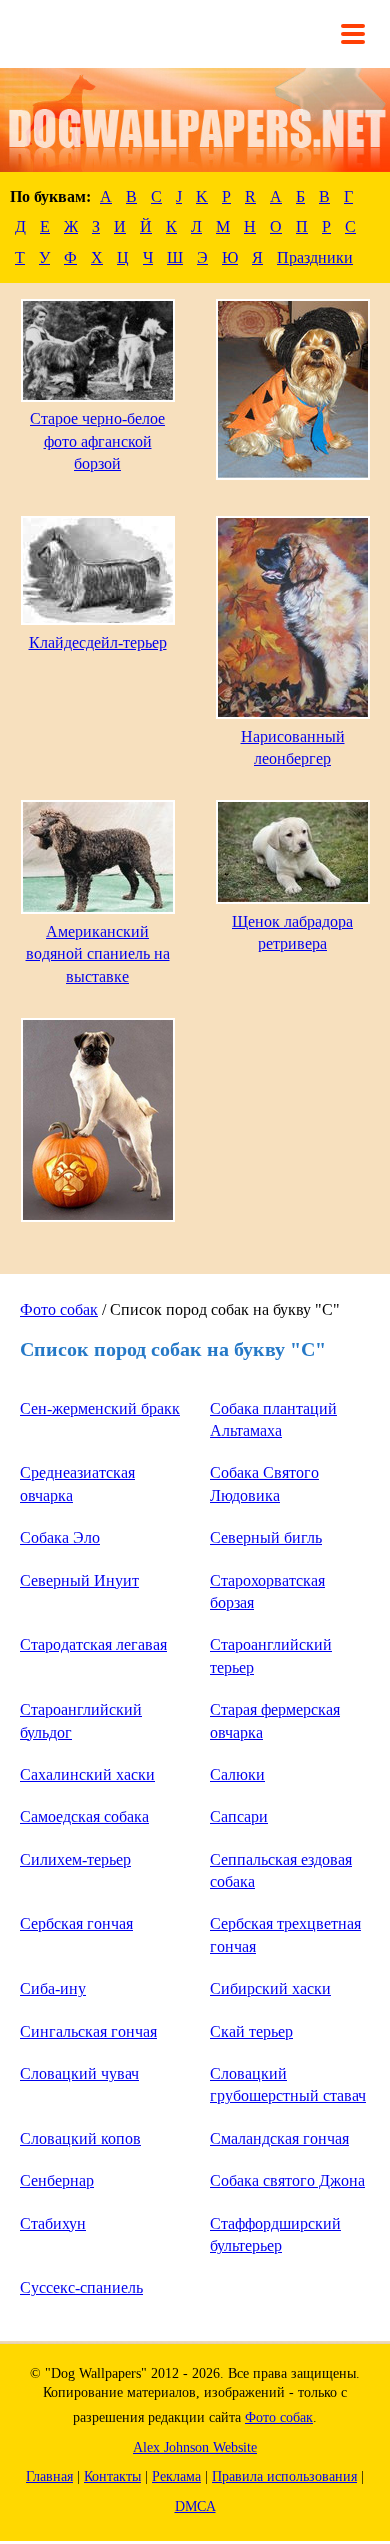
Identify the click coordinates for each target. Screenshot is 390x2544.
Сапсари (239, 1816)
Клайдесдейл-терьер (98, 642)
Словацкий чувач (79, 2073)
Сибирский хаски (270, 1988)
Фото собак (59, 1309)
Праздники (315, 257)
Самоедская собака (84, 1816)
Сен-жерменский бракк (100, 1408)
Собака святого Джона (287, 2180)
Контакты (112, 2476)
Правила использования (284, 2476)
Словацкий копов (80, 2138)
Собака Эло (60, 1537)
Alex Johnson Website (195, 2447)
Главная (49, 2476)
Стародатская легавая (93, 1644)
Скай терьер (251, 2031)
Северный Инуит (79, 1580)
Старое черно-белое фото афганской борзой (97, 441)
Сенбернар (57, 2180)
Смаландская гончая (279, 2138)
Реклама (176, 2476)
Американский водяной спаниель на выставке (98, 954)
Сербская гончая (76, 1923)
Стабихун (53, 2223)
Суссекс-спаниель (81, 2287)
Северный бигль (266, 1537)
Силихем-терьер (75, 1859)
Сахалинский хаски (87, 1774)
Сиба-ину (53, 1988)
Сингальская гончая (88, 2031)
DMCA (195, 2506)
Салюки (237, 1774)
